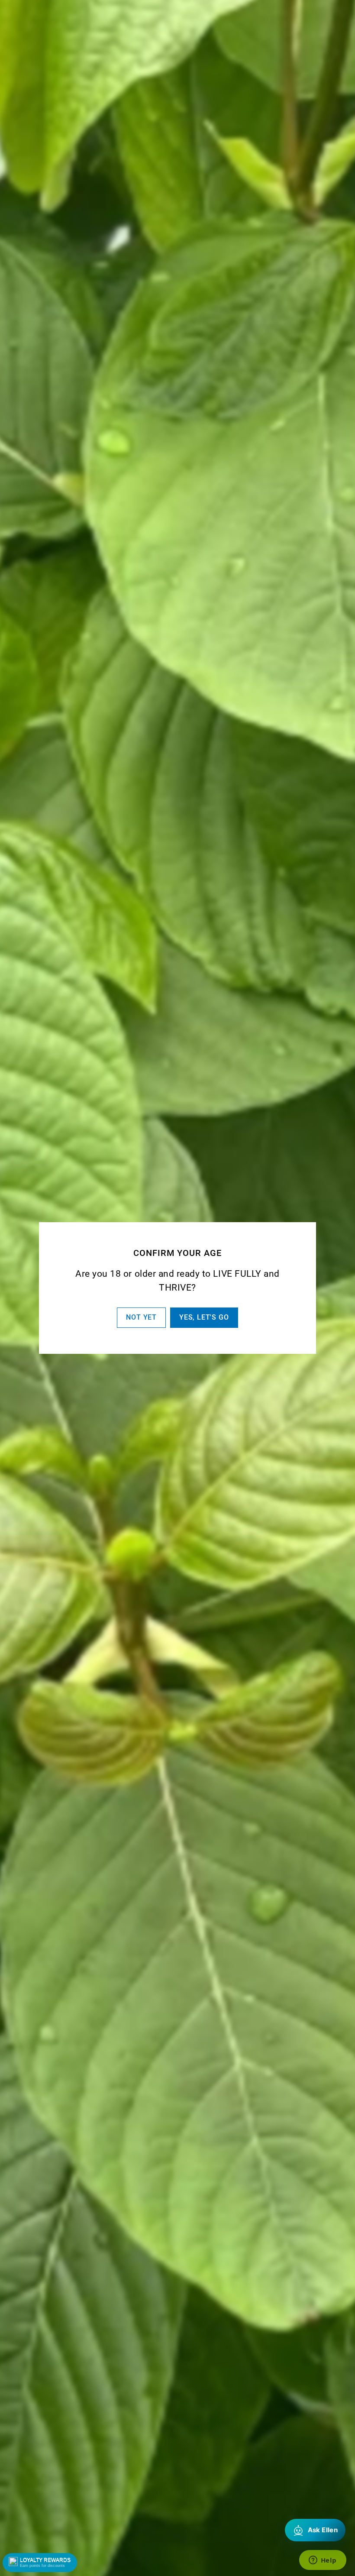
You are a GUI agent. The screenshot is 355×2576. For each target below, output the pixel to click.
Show (40, 2563)
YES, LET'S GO (204, 1317)
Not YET (141, 1317)
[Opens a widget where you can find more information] (323, 2561)
